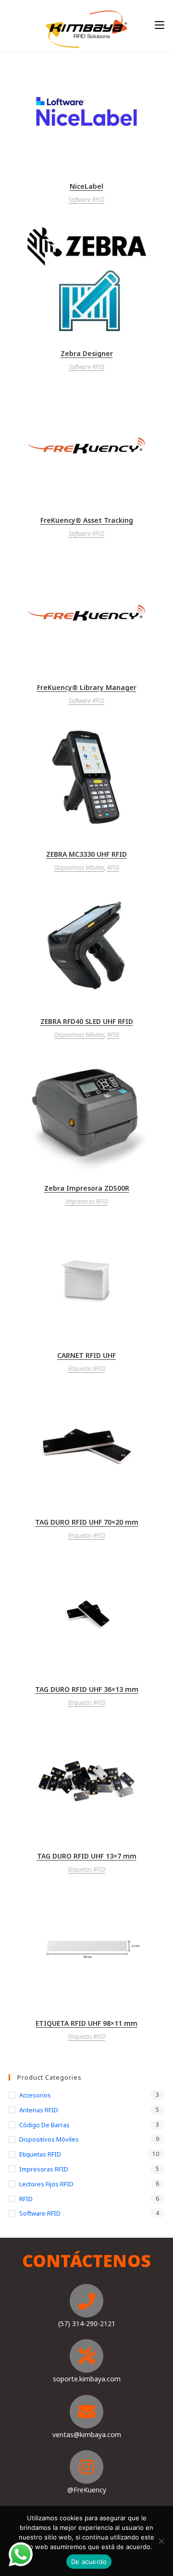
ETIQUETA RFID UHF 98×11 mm (86, 2023)
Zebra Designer (87, 353)
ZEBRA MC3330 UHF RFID (86, 854)
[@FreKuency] (86, 2467)
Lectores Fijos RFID (46, 2184)
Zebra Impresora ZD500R (87, 1188)
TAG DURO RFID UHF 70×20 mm (87, 1522)
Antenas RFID (39, 2110)
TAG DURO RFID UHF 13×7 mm (87, 1856)
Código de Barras (44, 2125)
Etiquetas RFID (87, 1369)
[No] (161, 2541)
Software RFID (86, 200)
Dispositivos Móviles (79, 868)
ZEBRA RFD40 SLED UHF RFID (87, 1021)
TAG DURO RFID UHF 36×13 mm (87, 1689)
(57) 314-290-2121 (87, 2323)
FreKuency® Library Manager (87, 687)
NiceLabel (86, 186)
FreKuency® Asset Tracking (87, 520)
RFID (113, 868)
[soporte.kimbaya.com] (86, 2356)
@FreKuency (87, 2490)
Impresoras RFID (87, 1202)
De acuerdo (89, 2562)
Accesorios (35, 2095)
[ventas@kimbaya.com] (86, 2412)
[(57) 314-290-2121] (86, 2301)
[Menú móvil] (160, 25)
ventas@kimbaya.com (87, 2434)
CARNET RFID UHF (86, 1355)
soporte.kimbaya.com (87, 2379)
